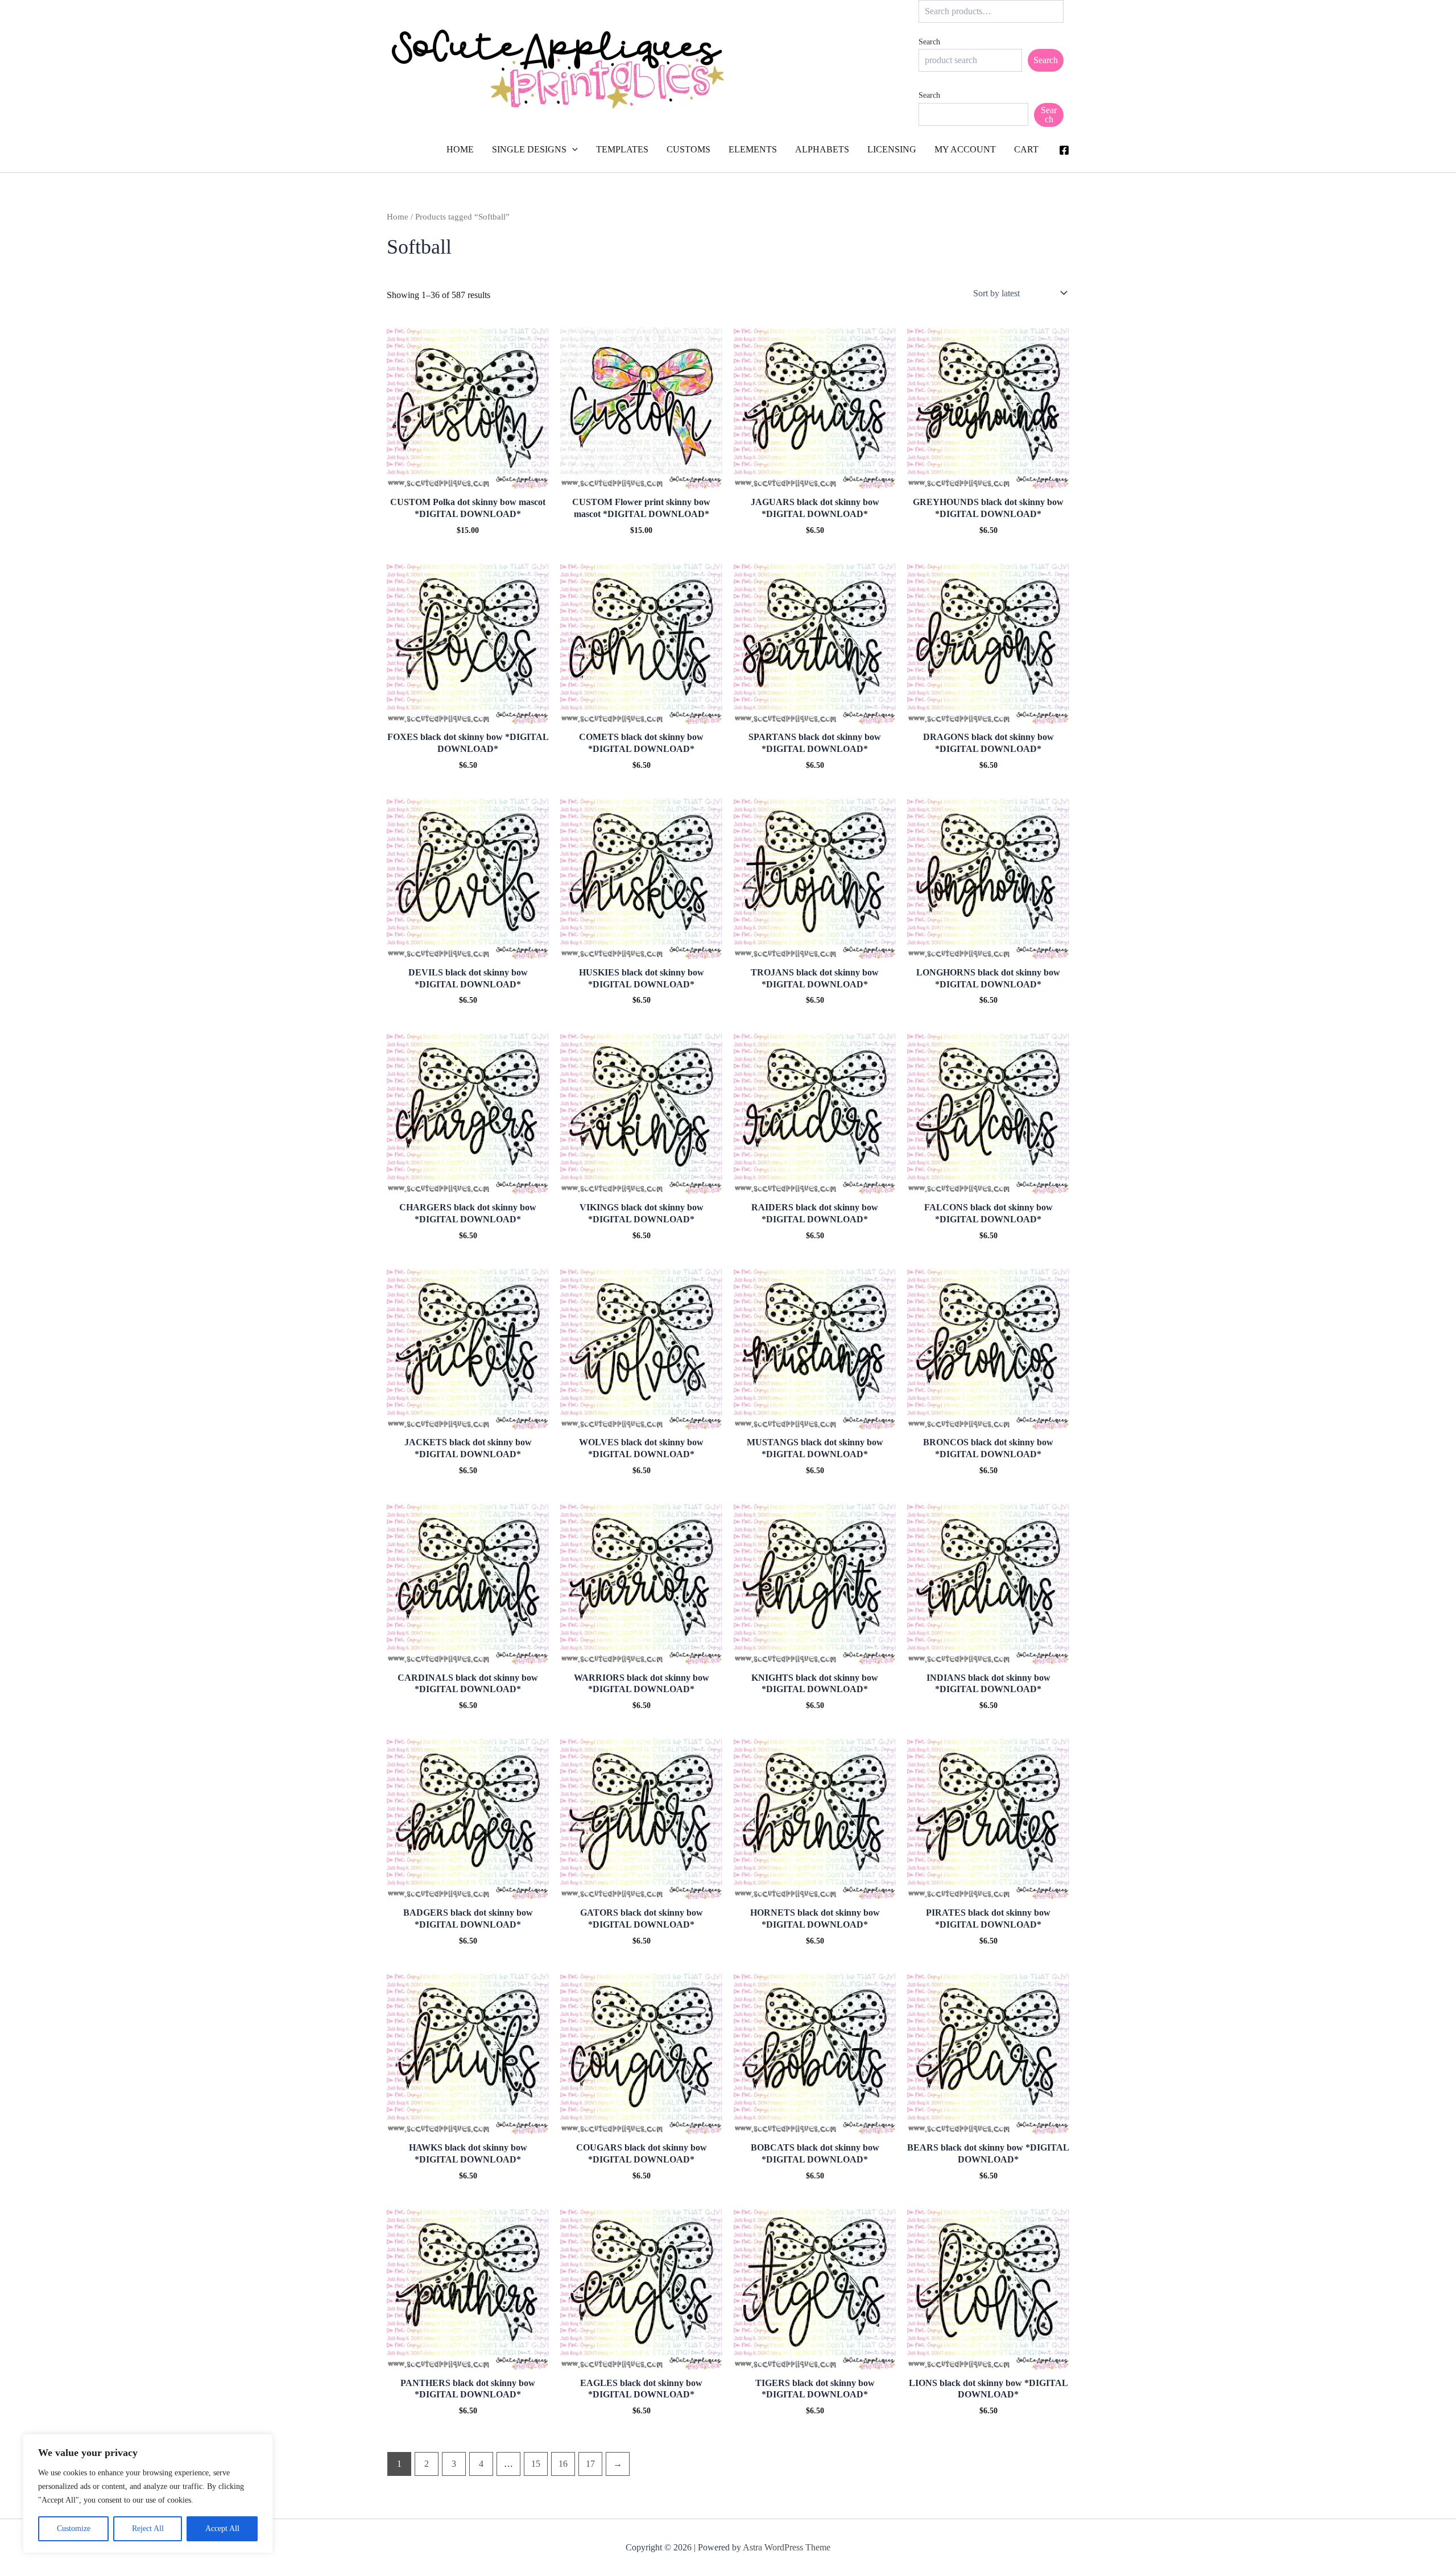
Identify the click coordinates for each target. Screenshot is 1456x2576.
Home (398, 217)
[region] (148, 2494)
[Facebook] (1064, 150)
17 (590, 2464)
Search (929, 42)
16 (563, 2464)
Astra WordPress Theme (787, 2547)
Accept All (222, 2529)
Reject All (148, 2529)
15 (536, 2464)
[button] (572, 150)
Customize (74, 2529)
